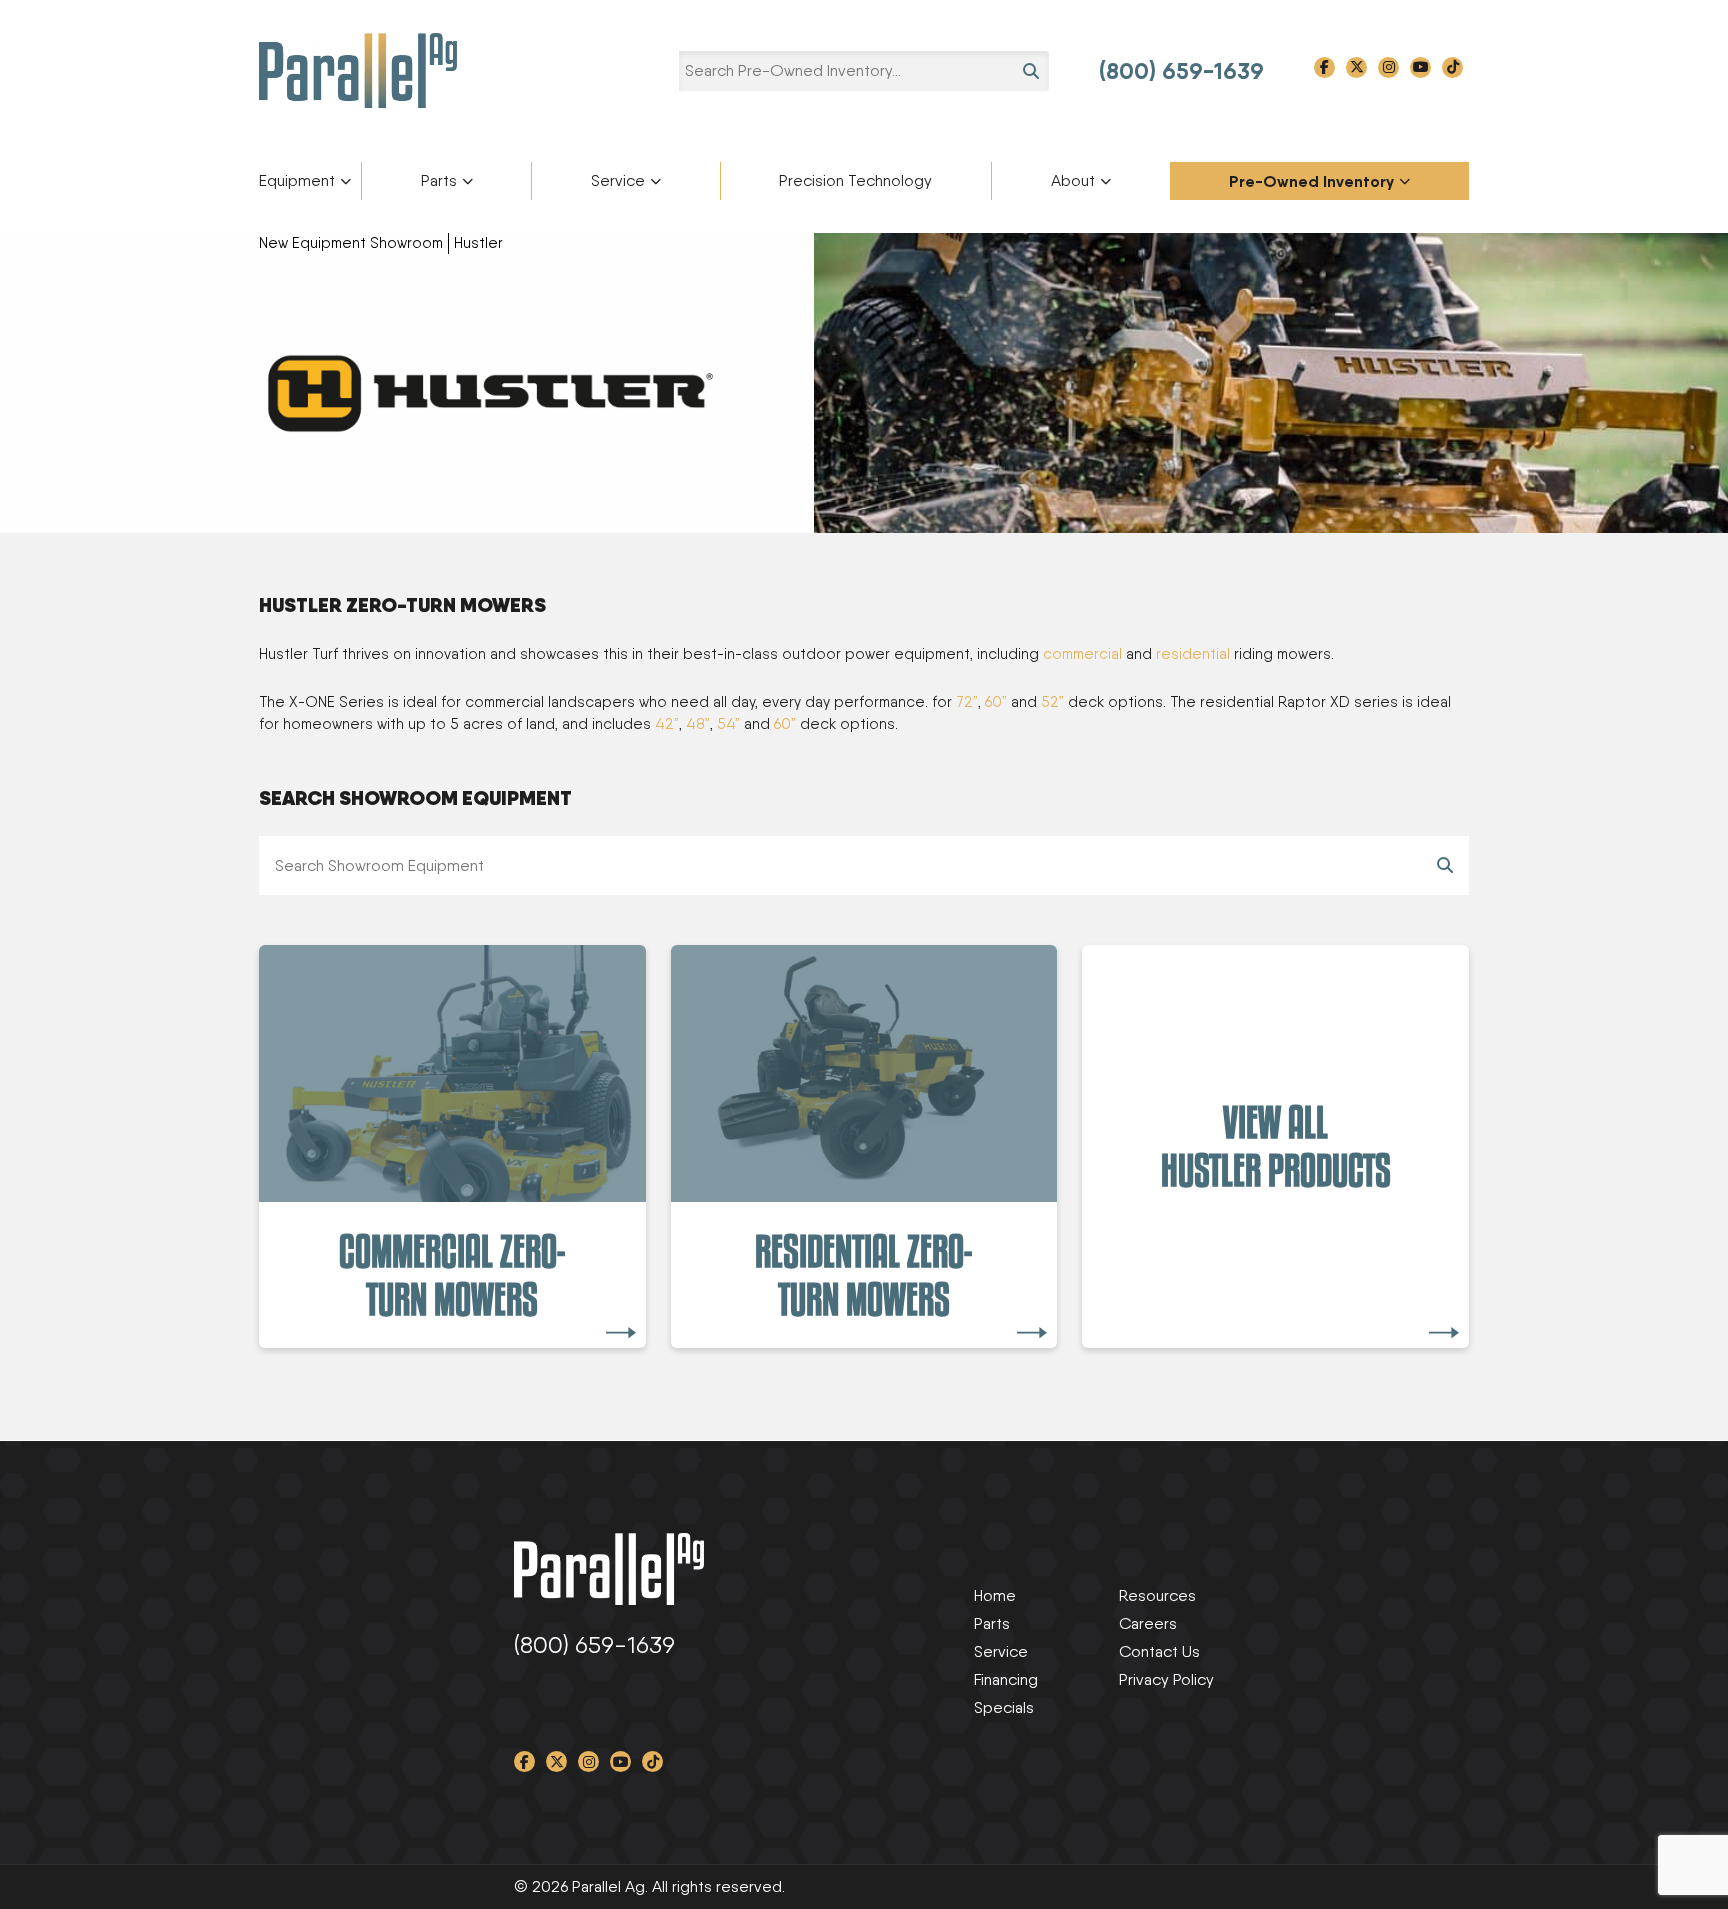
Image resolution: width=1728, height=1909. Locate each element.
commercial (1082, 654)
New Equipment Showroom (351, 243)
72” (967, 702)
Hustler (478, 243)
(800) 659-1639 (1181, 71)
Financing (1006, 1679)
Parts (439, 180)
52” (1052, 702)
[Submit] (1445, 865)
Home (995, 1595)
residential (1193, 654)
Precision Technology (855, 180)
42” (667, 724)
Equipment (297, 180)
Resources (1157, 1595)
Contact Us (1159, 1651)
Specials (1004, 1707)
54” (728, 724)
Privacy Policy (1166, 1679)
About (1073, 180)
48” (698, 724)
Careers (1148, 1623)
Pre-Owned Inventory (1311, 181)
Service (618, 180)
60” (996, 702)
